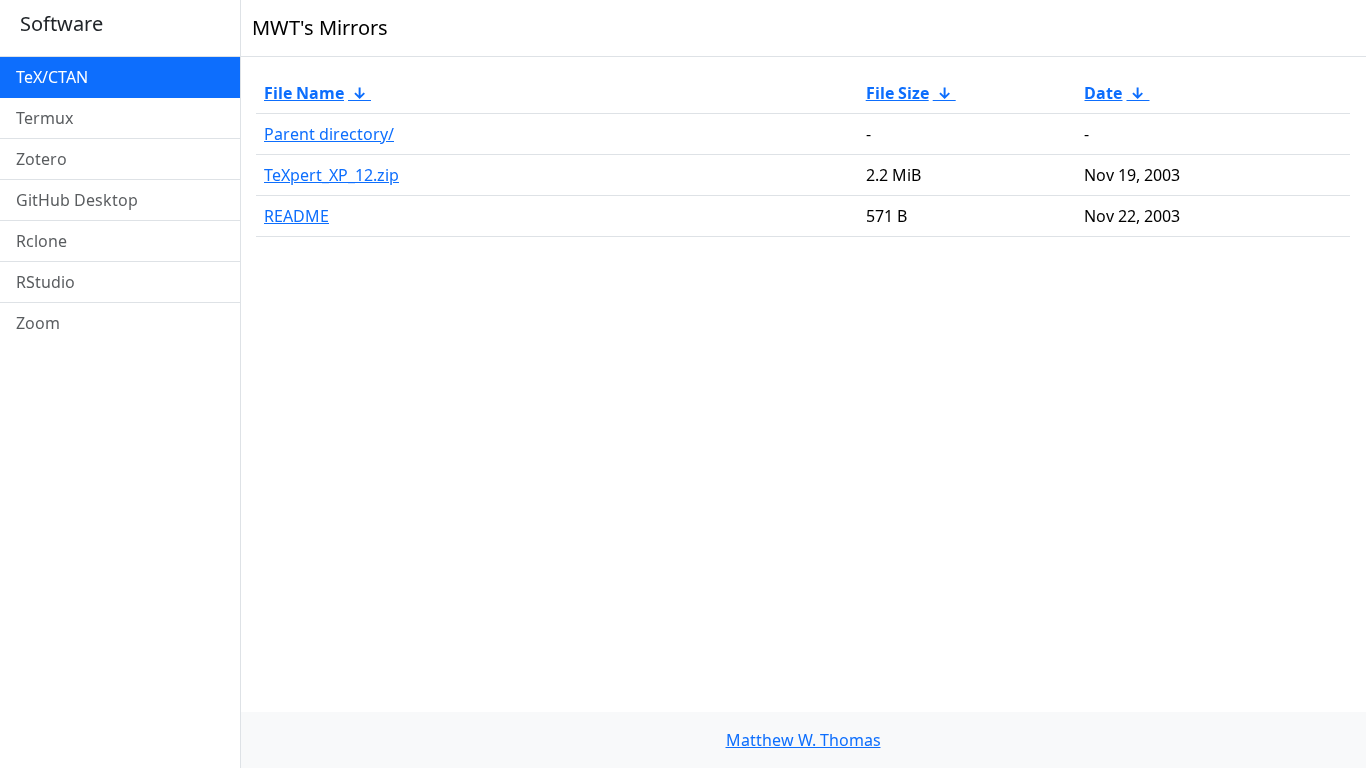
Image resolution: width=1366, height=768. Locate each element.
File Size (897, 93)
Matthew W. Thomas (803, 740)
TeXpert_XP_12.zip (331, 175)
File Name (304, 93)
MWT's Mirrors (320, 27)
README (296, 216)
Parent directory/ (329, 134)
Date (1103, 93)
